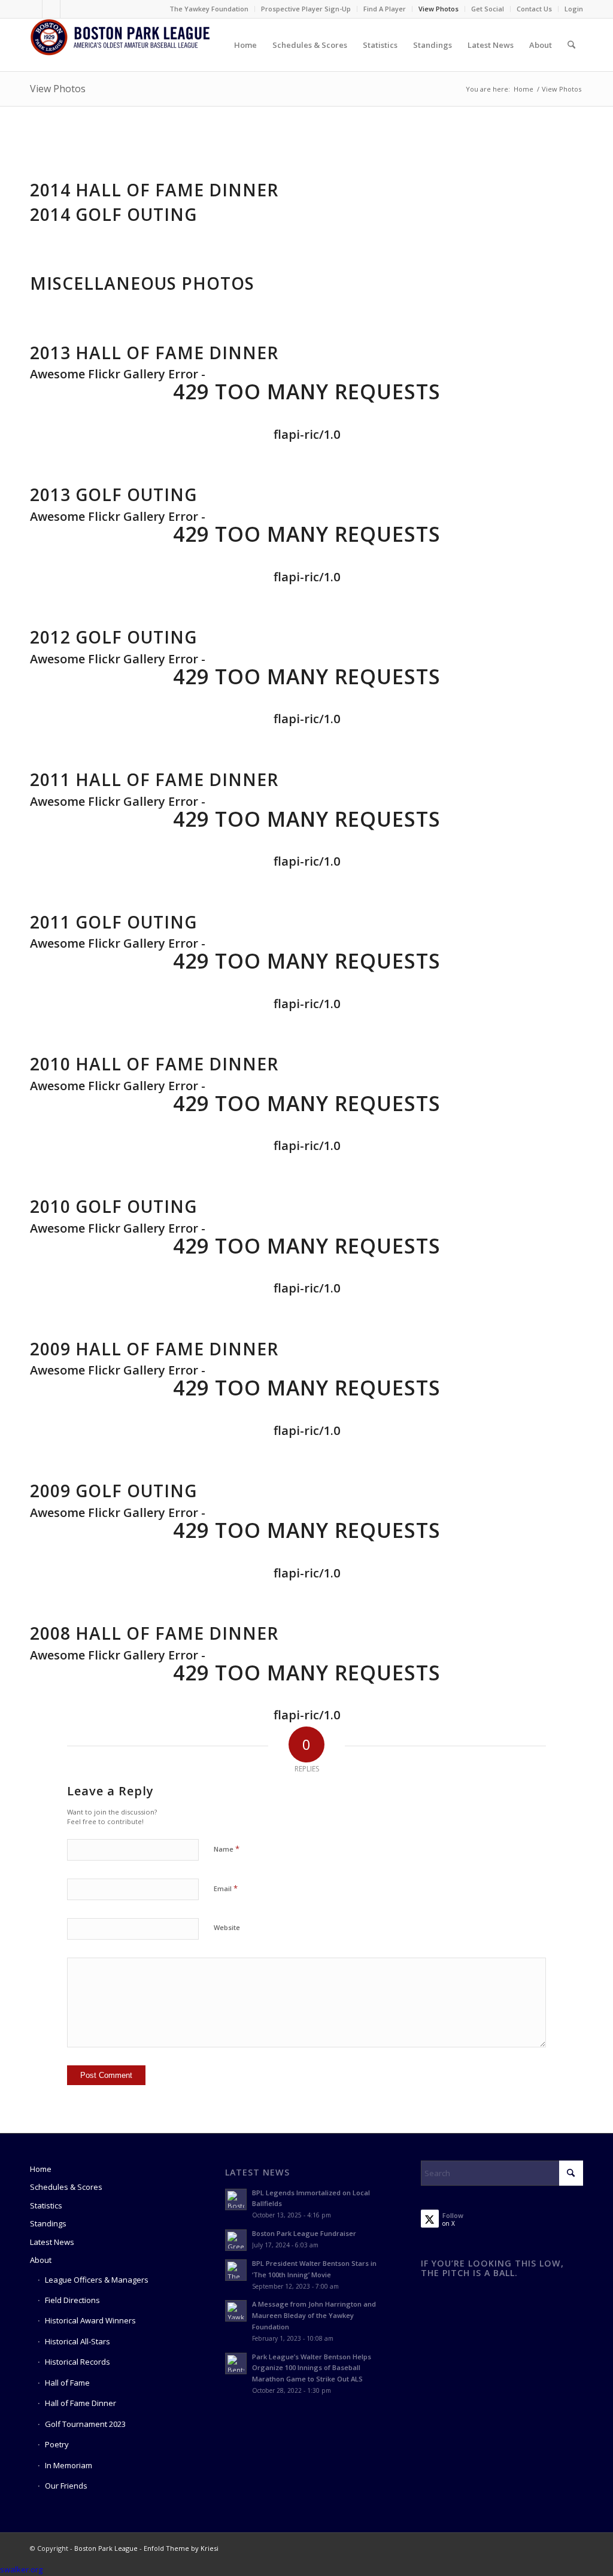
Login (574, 9)
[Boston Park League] (120, 45)
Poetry (57, 2444)
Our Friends (66, 2486)
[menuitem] (209, 9)
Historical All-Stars (78, 2341)
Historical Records (78, 2362)
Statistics (46, 2205)
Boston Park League (106, 2548)
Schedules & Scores (66, 2187)
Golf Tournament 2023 (85, 2424)
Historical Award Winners (90, 2320)
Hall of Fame (67, 2383)
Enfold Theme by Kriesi (181, 2548)
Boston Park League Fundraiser (304, 2233)
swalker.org (21, 2569)
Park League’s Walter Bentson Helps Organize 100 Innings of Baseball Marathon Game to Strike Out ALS (312, 2368)
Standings (48, 2223)
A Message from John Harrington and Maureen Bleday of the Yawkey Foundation (314, 2315)
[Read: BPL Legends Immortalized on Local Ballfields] (236, 2199)
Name (227, 1849)
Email (226, 1888)
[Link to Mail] (69, 9)
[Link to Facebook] (33, 9)
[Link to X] (51, 9)
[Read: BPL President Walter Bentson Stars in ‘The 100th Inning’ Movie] (236, 2270)
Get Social (488, 9)
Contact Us (534, 9)
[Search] (571, 45)
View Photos (438, 9)
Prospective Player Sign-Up (306, 9)
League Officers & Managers (97, 2280)
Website (227, 1927)
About (41, 2260)
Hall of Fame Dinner (81, 2403)
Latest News (52, 2242)
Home (41, 2169)
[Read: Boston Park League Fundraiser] (236, 2240)
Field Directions (72, 2300)
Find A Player (385, 9)
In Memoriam (69, 2465)
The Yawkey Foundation (209, 9)
